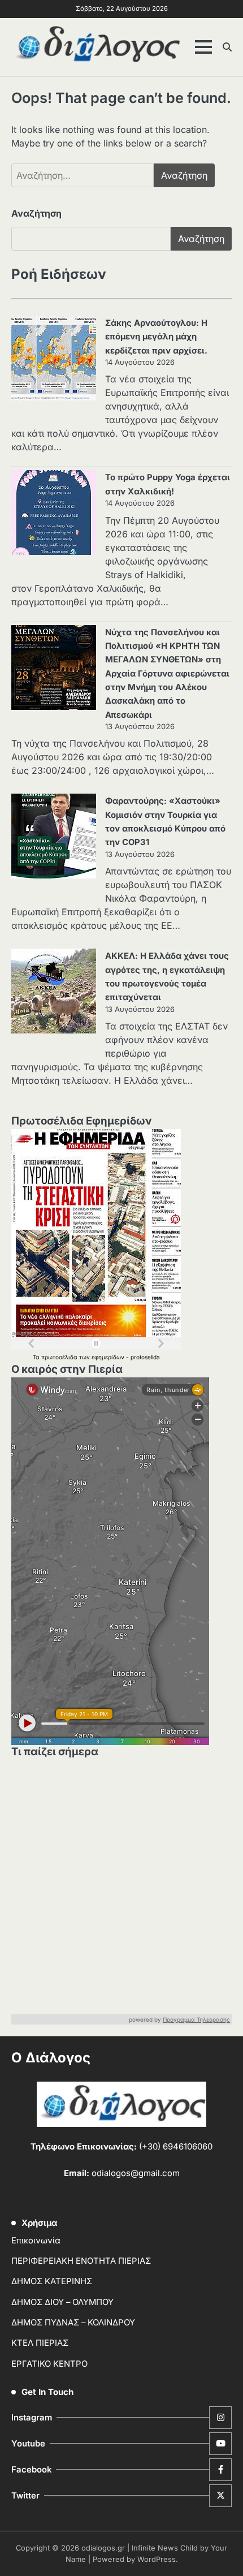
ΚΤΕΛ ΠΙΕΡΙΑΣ (40, 2343)
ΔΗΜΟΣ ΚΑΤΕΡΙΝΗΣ (52, 2281)
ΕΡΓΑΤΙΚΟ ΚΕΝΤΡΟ (49, 2364)
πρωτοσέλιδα (60, 1357)
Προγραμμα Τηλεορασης (196, 2019)
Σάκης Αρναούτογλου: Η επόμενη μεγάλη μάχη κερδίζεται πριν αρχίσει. (156, 337)
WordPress (157, 2559)
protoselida (145, 1357)
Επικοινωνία (36, 2241)
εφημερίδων (109, 1357)
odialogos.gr (103, 2548)
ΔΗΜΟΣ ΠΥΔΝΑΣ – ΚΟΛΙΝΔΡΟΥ (73, 2323)
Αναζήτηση (36, 213)
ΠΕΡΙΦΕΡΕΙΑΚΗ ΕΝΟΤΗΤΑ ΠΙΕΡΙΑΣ (81, 2261)
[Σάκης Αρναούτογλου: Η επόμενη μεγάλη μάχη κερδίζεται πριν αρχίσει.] (54, 360)
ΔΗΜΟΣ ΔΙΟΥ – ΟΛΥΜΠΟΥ (62, 2302)
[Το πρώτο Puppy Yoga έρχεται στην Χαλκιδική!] (54, 514)
